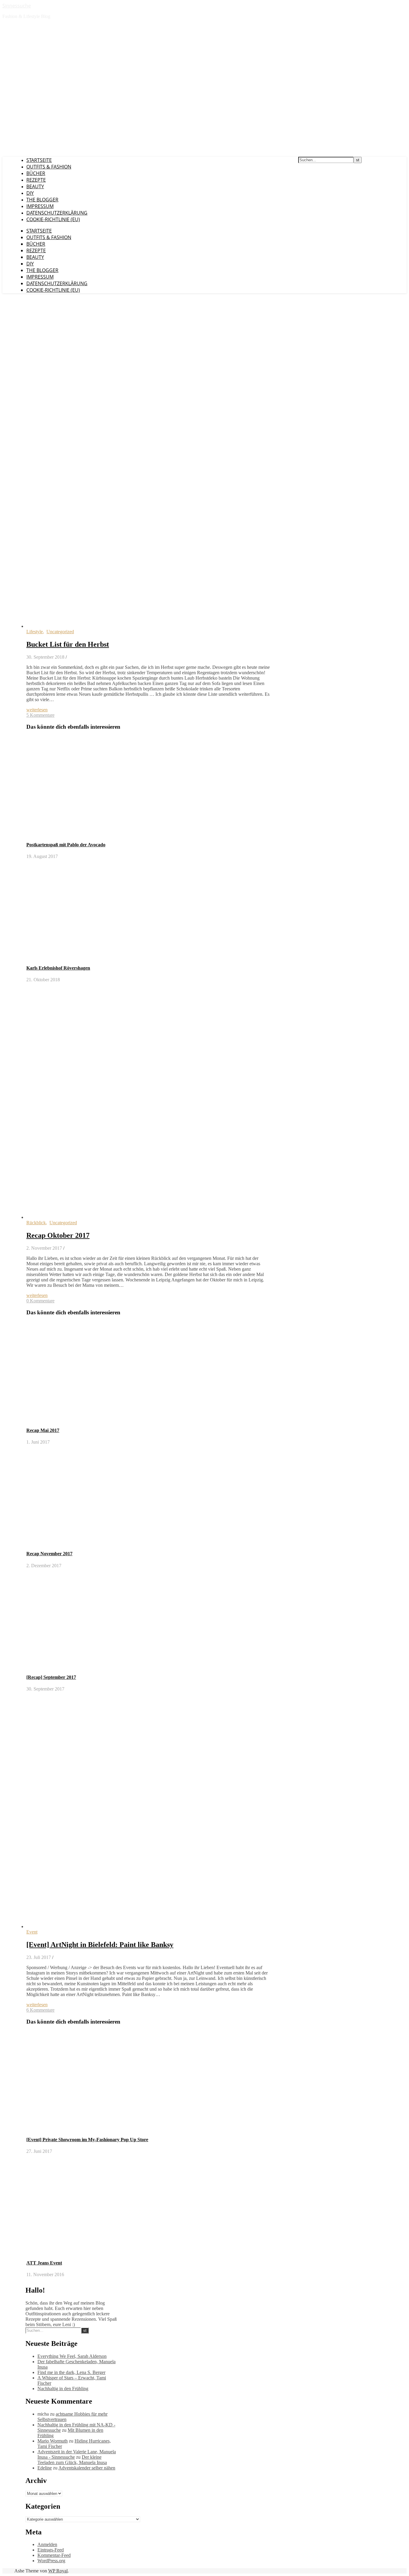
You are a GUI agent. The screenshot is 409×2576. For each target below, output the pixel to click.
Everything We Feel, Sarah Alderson (72, 2356)
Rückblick (36, 1223)
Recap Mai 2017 (43, 1430)
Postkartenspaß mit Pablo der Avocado (66, 845)
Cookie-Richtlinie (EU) (53, 219)
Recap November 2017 (49, 1554)
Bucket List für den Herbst (68, 644)
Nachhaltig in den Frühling (63, 2389)
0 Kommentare (40, 1301)
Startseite (39, 160)
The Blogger (42, 200)
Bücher (36, 173)
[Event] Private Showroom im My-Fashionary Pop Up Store (87, 2140)
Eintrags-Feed (51, 2550)
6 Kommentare (40, 2010)
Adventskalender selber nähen (87, 2468)
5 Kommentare (40, 715)
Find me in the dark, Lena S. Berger (71, 2372)
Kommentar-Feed (54, 2555)
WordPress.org (51, 2561)
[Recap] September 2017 (51, 1677)
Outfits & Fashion (49, 167)
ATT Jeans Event (44, 2263)
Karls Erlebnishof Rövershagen (58, 968)
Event (32, 1932)
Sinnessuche (17, 6)
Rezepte (36, 180)
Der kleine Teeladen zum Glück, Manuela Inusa (72, 2460)
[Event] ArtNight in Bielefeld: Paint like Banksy (100, 1945)
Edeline (45, 2468)
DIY (30, 193)
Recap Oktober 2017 (58, 1235)
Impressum (40, 206)
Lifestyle (35, 632)
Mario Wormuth (53, 2441)
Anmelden (47, 2544)
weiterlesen (37, 710)
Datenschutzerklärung (57, 213)
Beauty (35, 186)
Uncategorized (60, 632)
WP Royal (58, 2571)
